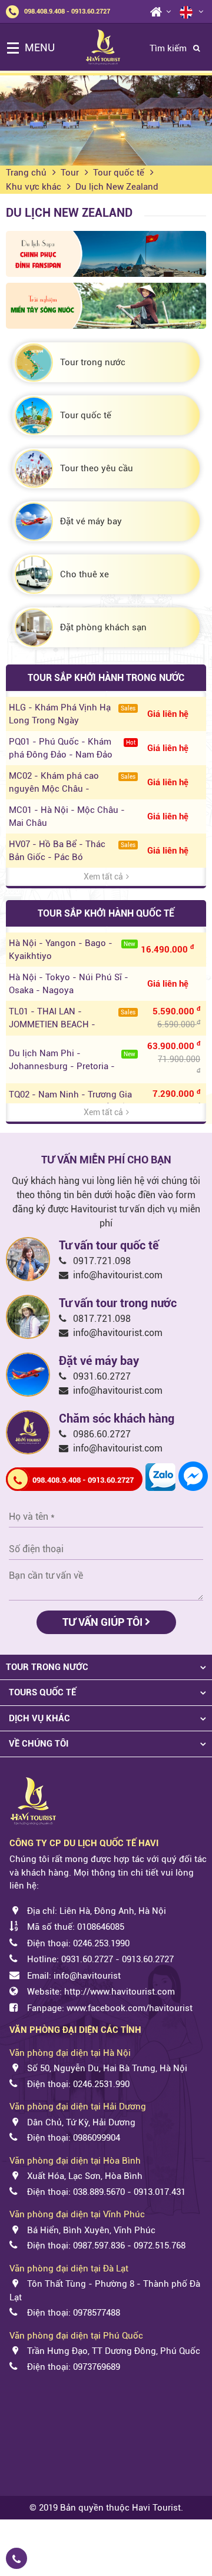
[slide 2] (106, 120)
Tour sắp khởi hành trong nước (106, 678)
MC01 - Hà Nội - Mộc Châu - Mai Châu (67, 816)
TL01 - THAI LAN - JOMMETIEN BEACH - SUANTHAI (72, 1019)
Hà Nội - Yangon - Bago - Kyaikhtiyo (72, 950)
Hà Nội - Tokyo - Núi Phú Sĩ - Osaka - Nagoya (69, 984)
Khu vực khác (34, 187)
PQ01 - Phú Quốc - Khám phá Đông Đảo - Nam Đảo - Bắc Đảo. (72, 749)
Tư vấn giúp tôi (104, 1622)
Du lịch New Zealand (117, 187)
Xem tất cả (103, 877)
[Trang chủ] (152, 17)
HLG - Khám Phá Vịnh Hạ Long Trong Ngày (72, 714)
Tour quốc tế (119, 173)
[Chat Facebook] (193, 1475)
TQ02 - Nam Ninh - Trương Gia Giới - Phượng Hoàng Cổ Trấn (70, 1101)
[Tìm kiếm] (196, 49)
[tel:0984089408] (55, 2561)
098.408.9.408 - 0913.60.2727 (67, 11)
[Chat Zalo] (160, 1476)
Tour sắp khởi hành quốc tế (106, 913)
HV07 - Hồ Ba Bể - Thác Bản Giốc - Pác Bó (72, 851)
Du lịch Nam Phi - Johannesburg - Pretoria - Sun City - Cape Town (72, 1060)
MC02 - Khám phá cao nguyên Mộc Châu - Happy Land (72, 783)
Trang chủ (26, 173)
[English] (186, 11)
